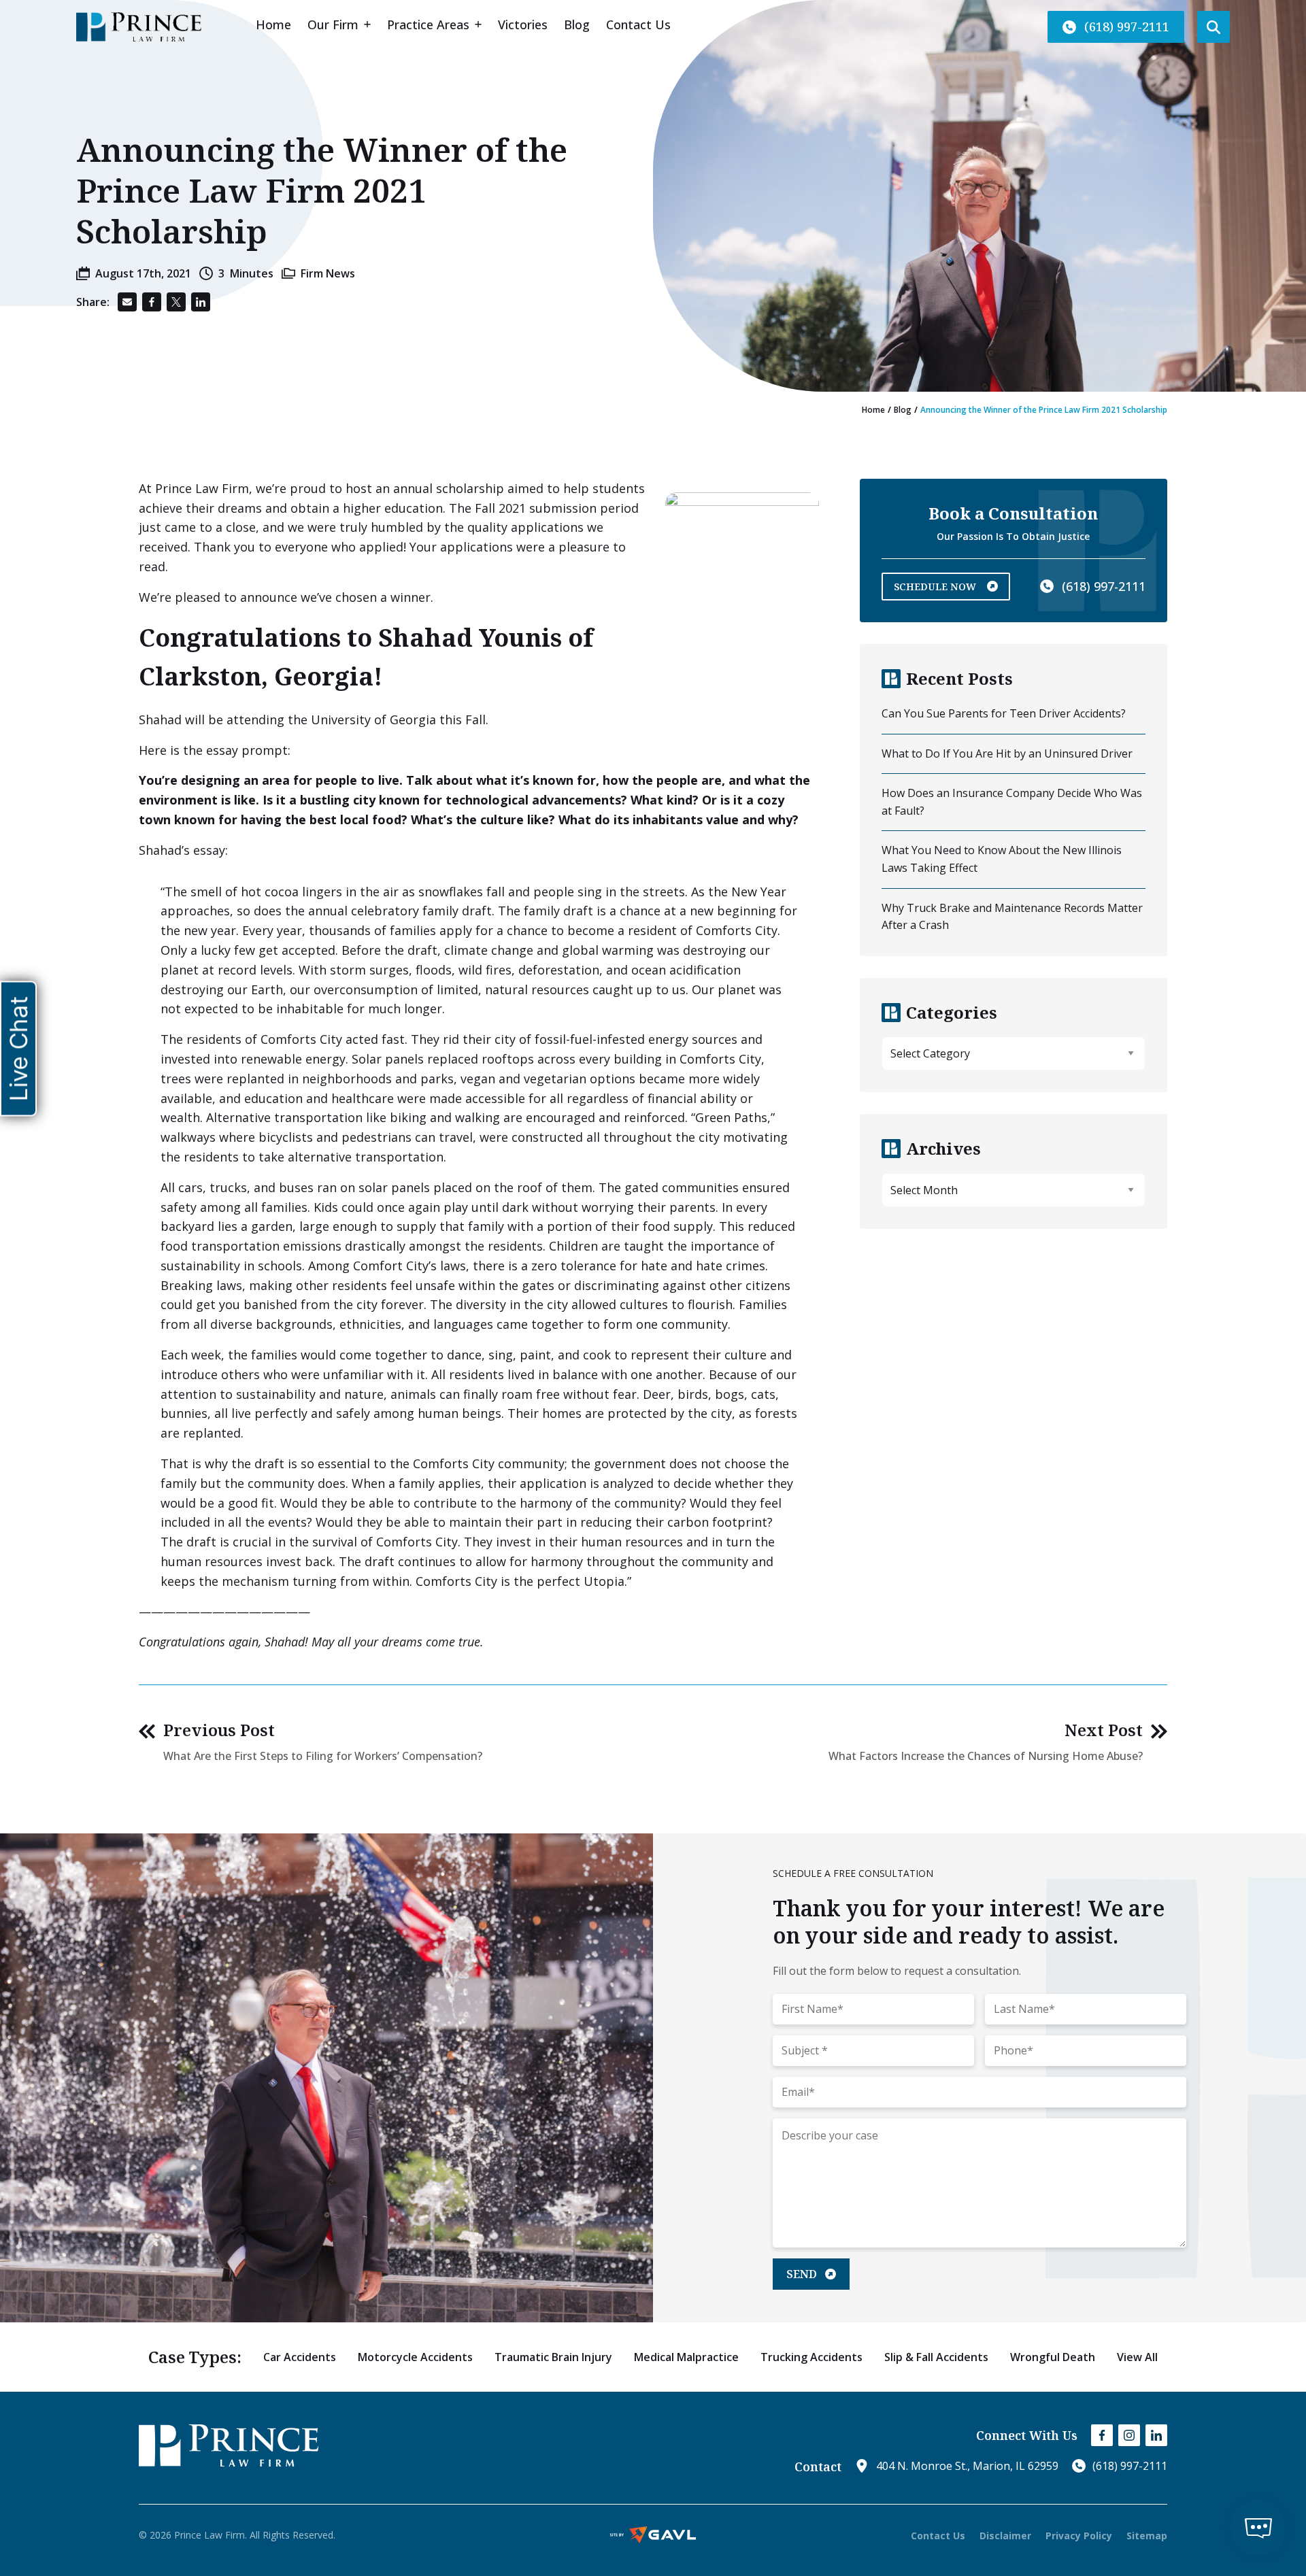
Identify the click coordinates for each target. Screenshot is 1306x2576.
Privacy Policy (1079, 2536)
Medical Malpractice (686, 2357)
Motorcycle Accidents (415, 2357)
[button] (1116, 27)
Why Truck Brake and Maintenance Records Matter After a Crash (1012, 917)
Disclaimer (1005, 2536)
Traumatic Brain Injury (553, 2357)
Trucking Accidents (811, 2357)
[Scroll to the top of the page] (58, 2507)
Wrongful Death (1053, 2357)
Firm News (328, 273)
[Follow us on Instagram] (1129, 2435)
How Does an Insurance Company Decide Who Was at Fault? (1012, 802)
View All (1137, 2357)
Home (873, 410)
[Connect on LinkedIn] (1156, 2435)
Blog (903, 410)
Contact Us (938, 2536)
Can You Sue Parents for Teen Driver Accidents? (1004, 713)
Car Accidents (300, 2357)
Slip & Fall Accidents (936, 2357)
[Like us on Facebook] (1102, 2435)
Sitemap (1147, 2536)
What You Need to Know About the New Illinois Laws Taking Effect (1002, 859)
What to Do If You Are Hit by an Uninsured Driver (1007, 753)
